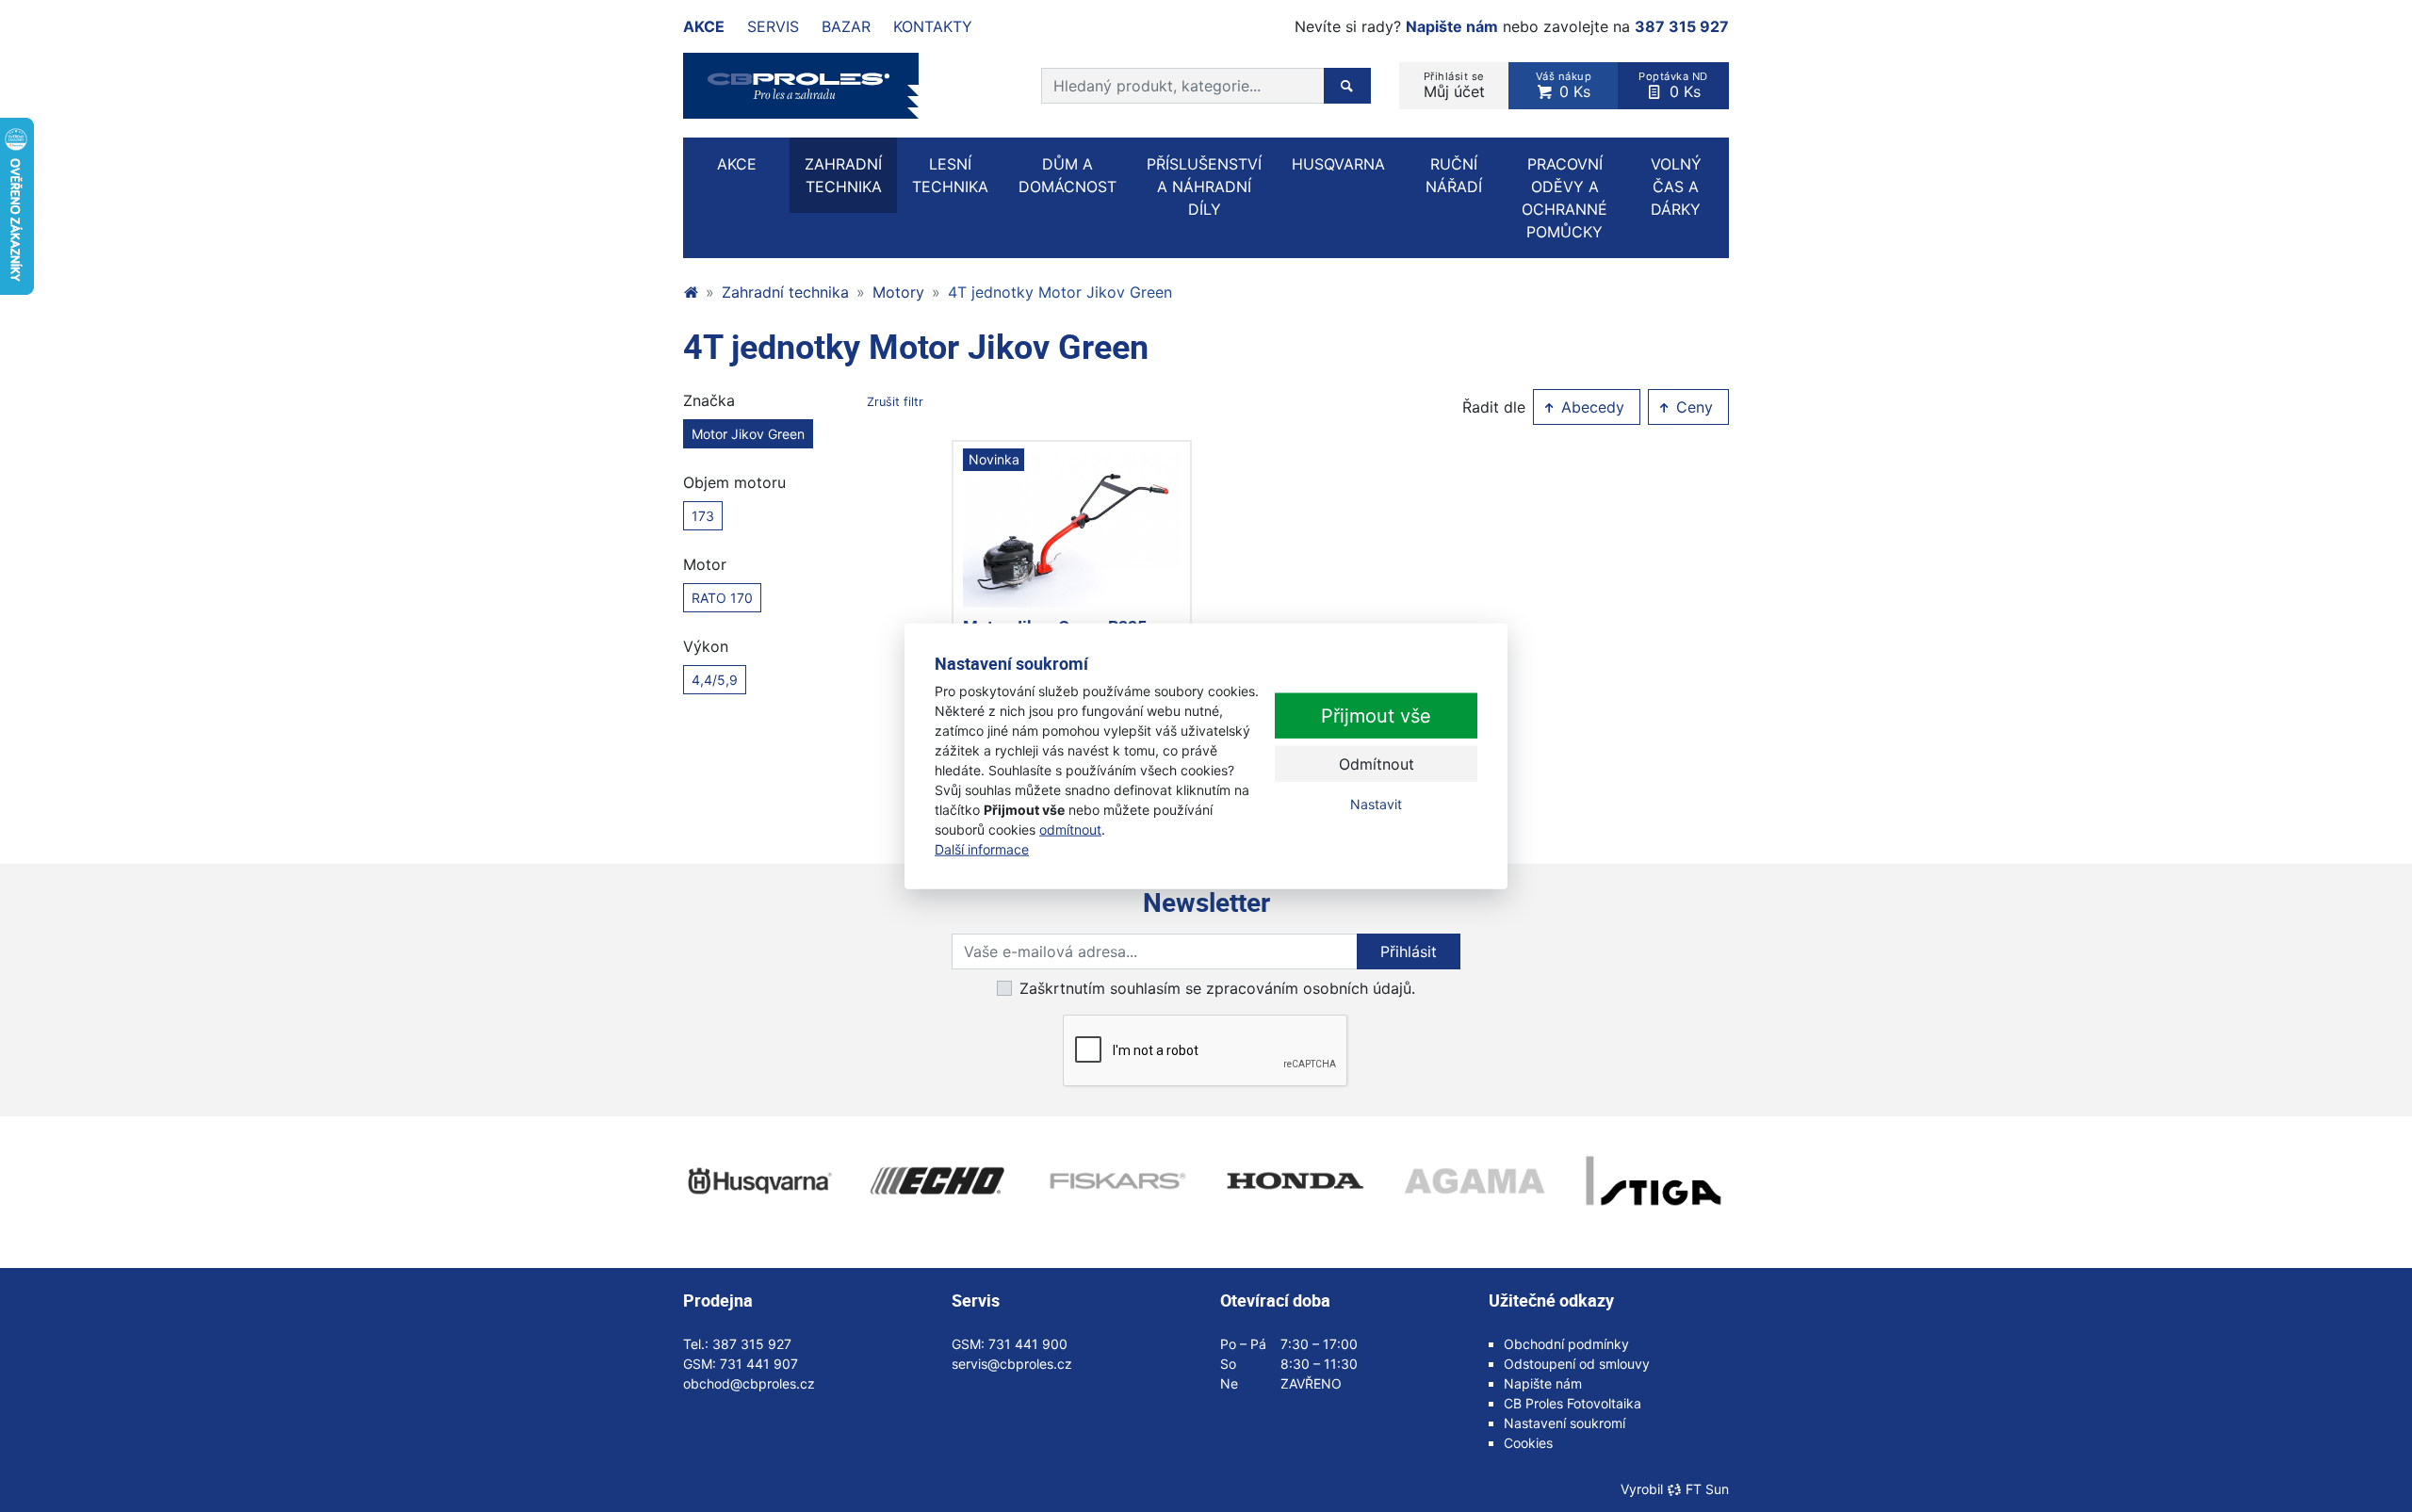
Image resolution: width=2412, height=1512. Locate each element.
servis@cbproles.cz (1012, 1364)
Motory (898, 292)
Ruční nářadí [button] (1454, 175)
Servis (773, 26)
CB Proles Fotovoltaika (1573, 1403)
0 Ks (1564, 85)
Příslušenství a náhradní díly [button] (1204, 187)
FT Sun (1707, 1489)
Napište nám (1452, 26)
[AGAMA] (1475, 1181)
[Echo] (937, 1181)
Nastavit (1376, 804)
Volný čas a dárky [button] (1676, 187)
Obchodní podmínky (1566, 1344)
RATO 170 (722, 598)
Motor (705, 564)
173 (703, 516)
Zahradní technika (785, 292)
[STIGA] (1654, 1181)
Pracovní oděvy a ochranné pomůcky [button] (1565, 198)
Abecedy (1590, 407)
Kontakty (933, 26)
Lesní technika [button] (950, 175)
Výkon (706, 646)
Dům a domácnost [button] (1067, 175)
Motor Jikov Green (748, 434)
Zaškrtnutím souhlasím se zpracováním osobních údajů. (1217, 988)
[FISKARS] (1116, 1181)
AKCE (737, 164)
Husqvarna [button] (1338, 164)
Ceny (1692, 407)
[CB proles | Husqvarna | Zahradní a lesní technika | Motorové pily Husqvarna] (691, 292)
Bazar (846, 26)
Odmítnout (1377, 764)
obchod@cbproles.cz (749, 1383)
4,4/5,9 (715, 680)
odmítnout (1070, 829)
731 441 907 (759, 1364)
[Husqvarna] (758, 1181)
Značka (803, 400)
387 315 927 (1682, 26)
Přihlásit (1409, 951)
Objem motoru (734, 482)
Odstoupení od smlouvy (1577, 1364)
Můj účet (1454, 85)
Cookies (1528, 1443)
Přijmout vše (1376, 716)
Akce (704, 26)
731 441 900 (1028, 1344)
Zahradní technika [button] (843, 175)
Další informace (982, 849)
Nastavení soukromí (1565, 1423)
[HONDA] (1296, 1181)
